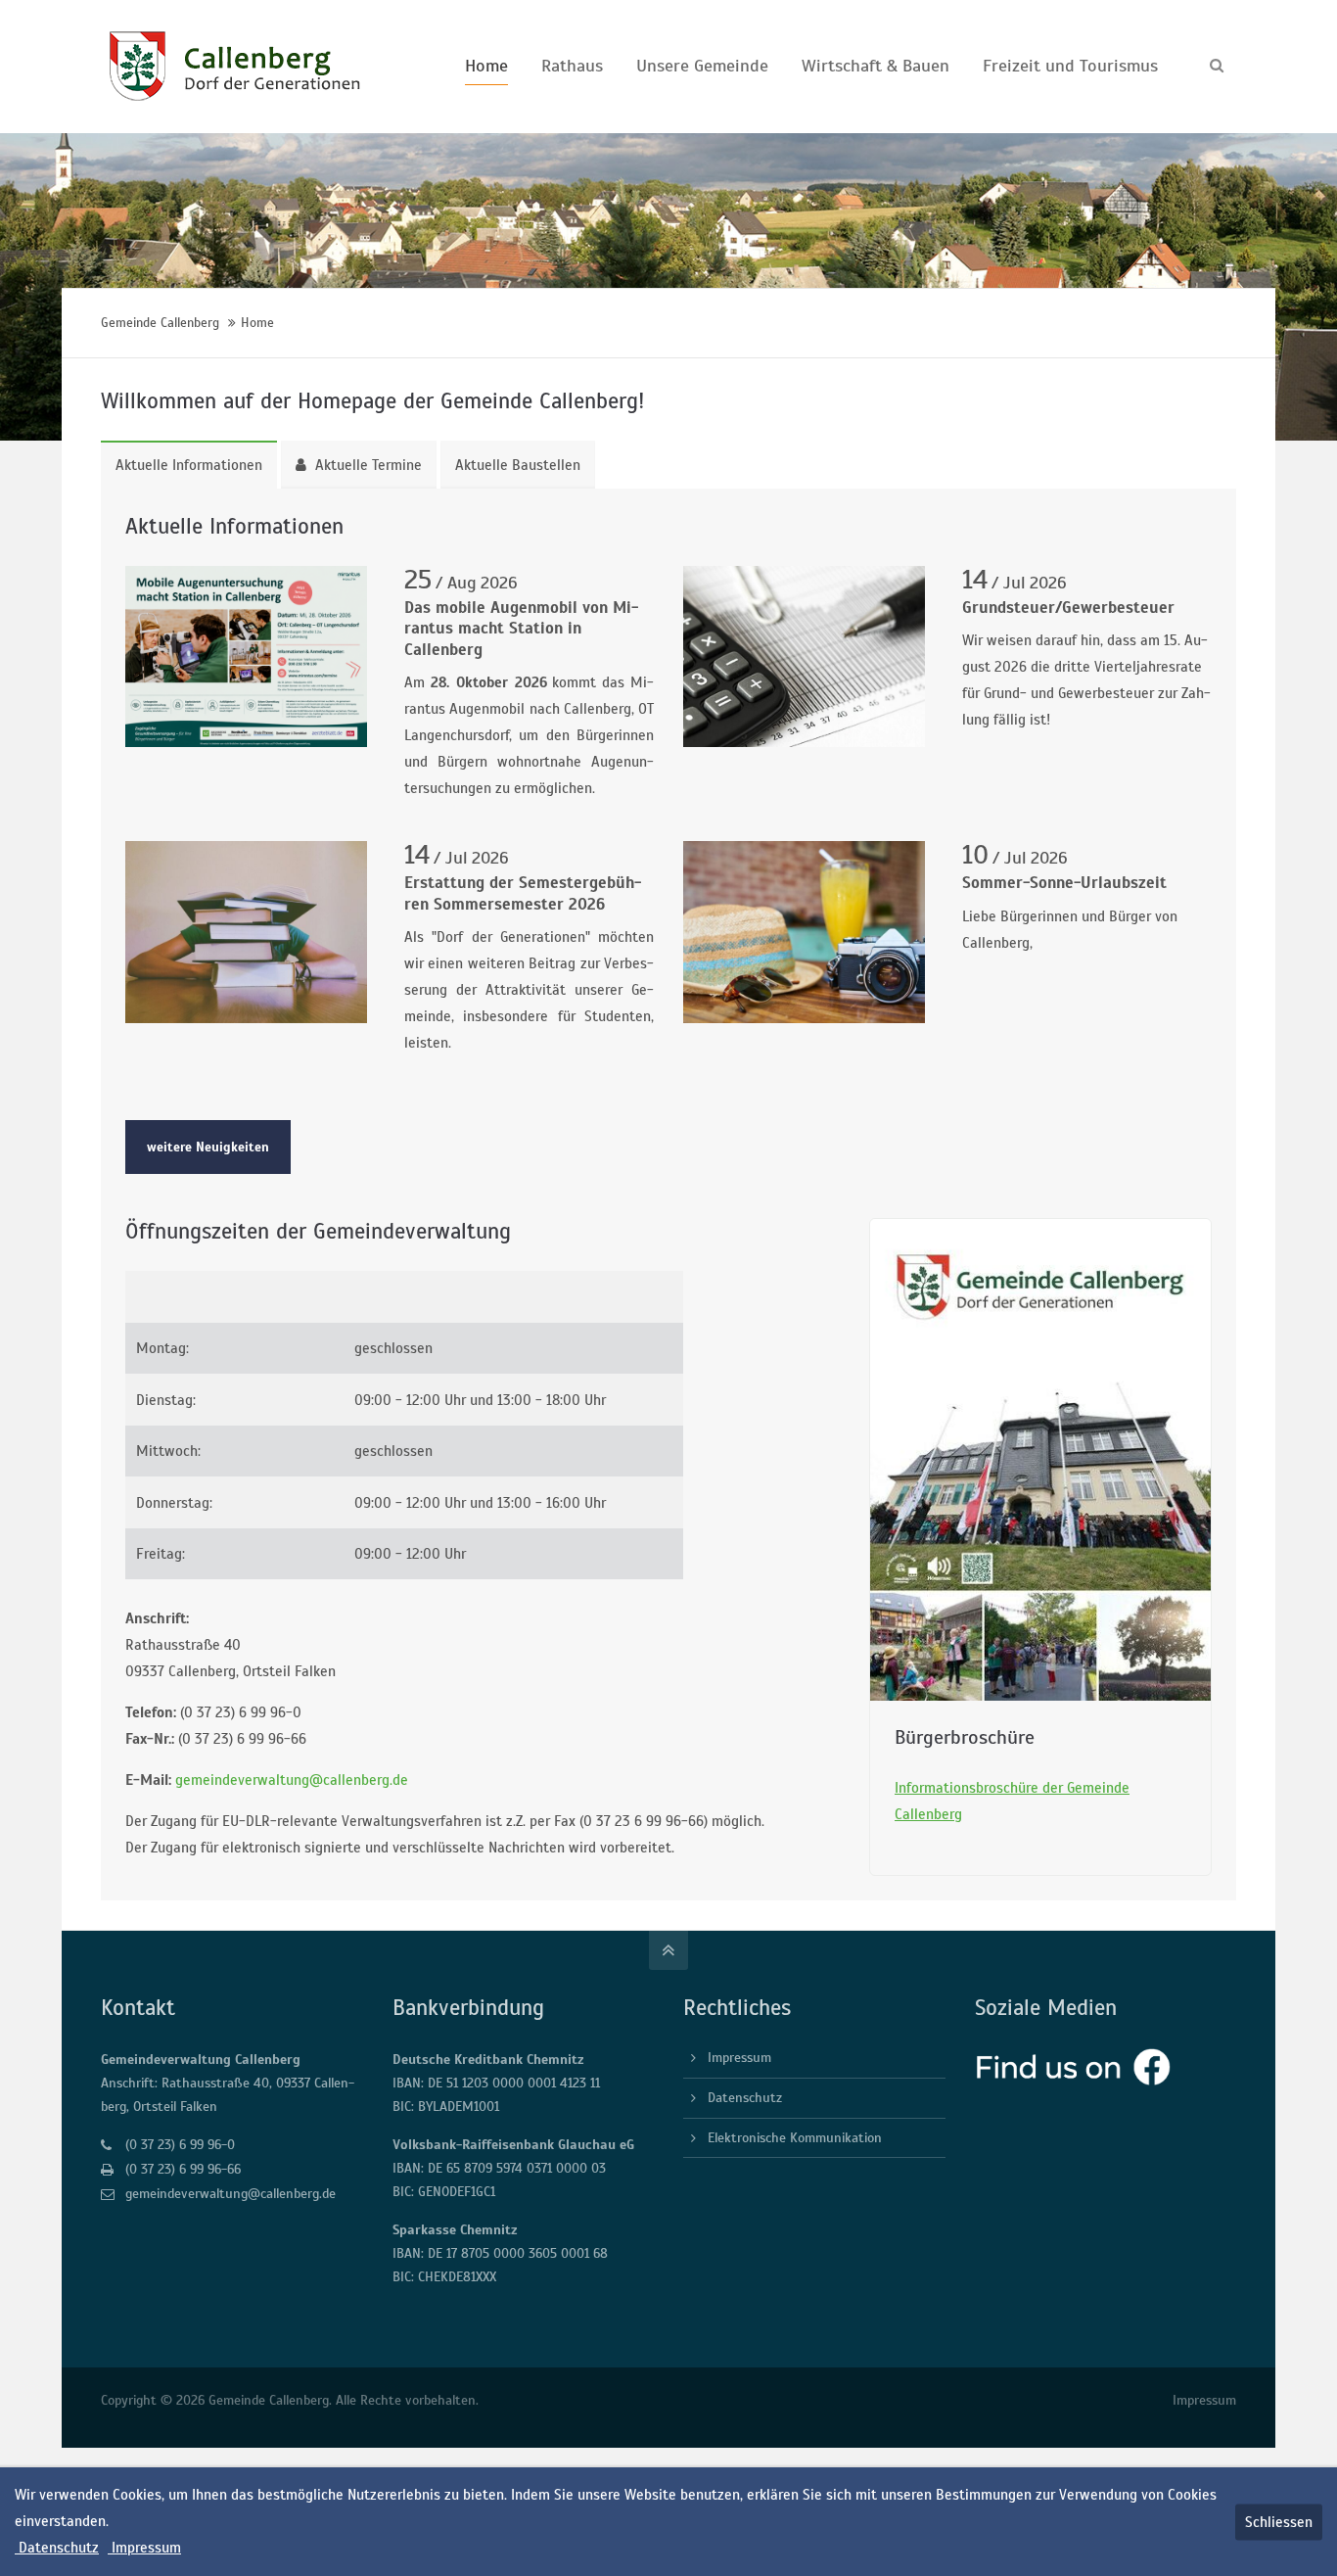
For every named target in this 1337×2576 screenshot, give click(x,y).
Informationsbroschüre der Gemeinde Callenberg (1012, 1801)
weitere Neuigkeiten (208, 1147)
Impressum (739, 2058)
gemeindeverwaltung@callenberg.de (292, 1780)
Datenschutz (745, 2098)
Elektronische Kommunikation (795, 2138)
